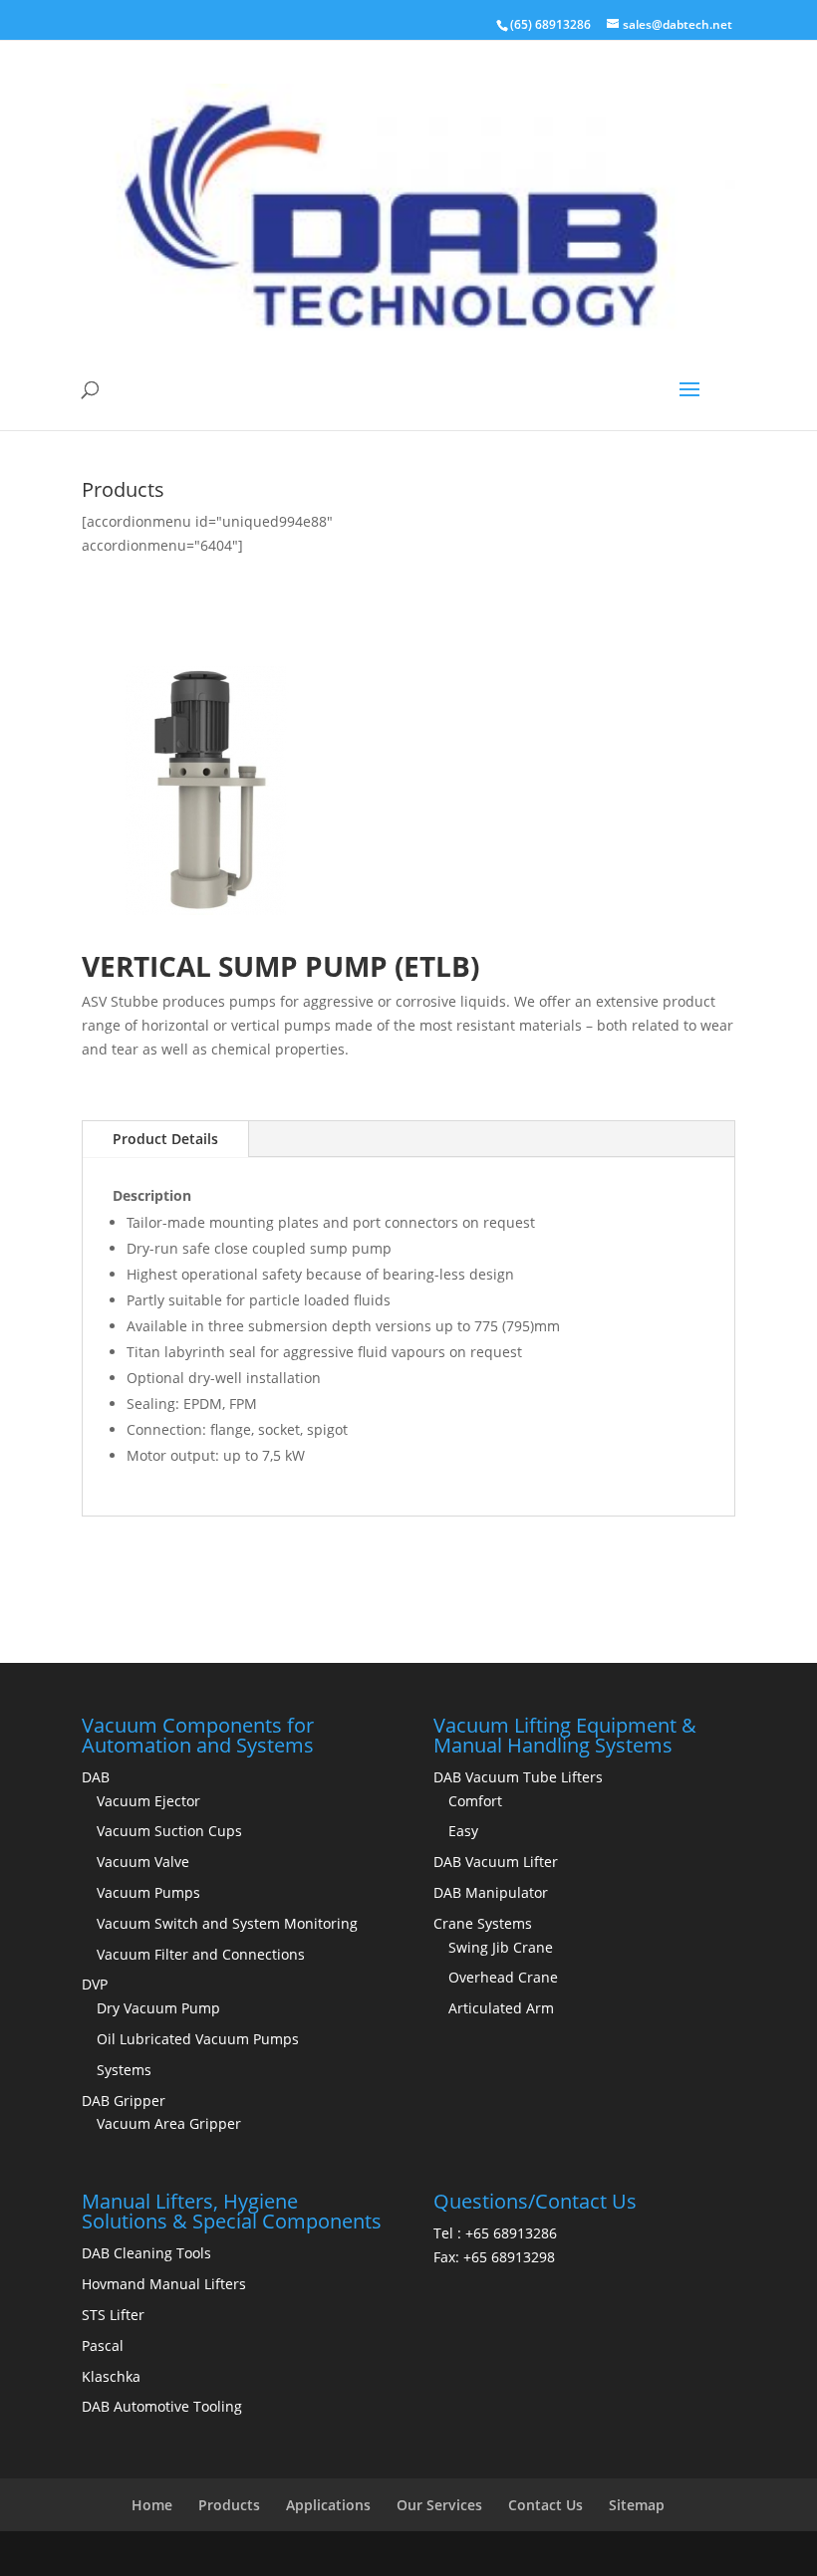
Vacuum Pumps (148, 1892)
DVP (95, 1984)
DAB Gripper (124, 2101)
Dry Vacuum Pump (158, 2008)
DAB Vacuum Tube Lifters (518, 1777)
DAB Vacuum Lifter (496, 1862)
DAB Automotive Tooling (162, 2406)
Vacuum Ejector (148, 1801)
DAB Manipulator (491, 1892)
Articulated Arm (501, 2008)
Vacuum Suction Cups (169, 1831)
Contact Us (545, 2505)
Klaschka (111, 2376)
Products (229, 2505)
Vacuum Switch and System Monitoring (227, 1923)
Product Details (165, 1139)
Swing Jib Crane (501, 1947)
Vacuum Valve (143, 1862)
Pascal (103, 2345)
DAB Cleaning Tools (146, 2253)
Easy (463, 1831)
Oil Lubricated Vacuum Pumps (198, 2039)
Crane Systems (483, 1923)
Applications (328, 2505)
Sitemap (637, 2505)
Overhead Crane (503, 1977)
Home (152, 2505)
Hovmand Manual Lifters (164, 2284)
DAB (96, 1777)
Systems (124, 2070)
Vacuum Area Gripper (169, 2123)
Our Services (439, 2505)
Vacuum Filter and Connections (201, 1954)
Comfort (475, 1801)
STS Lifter (113, 2315)
